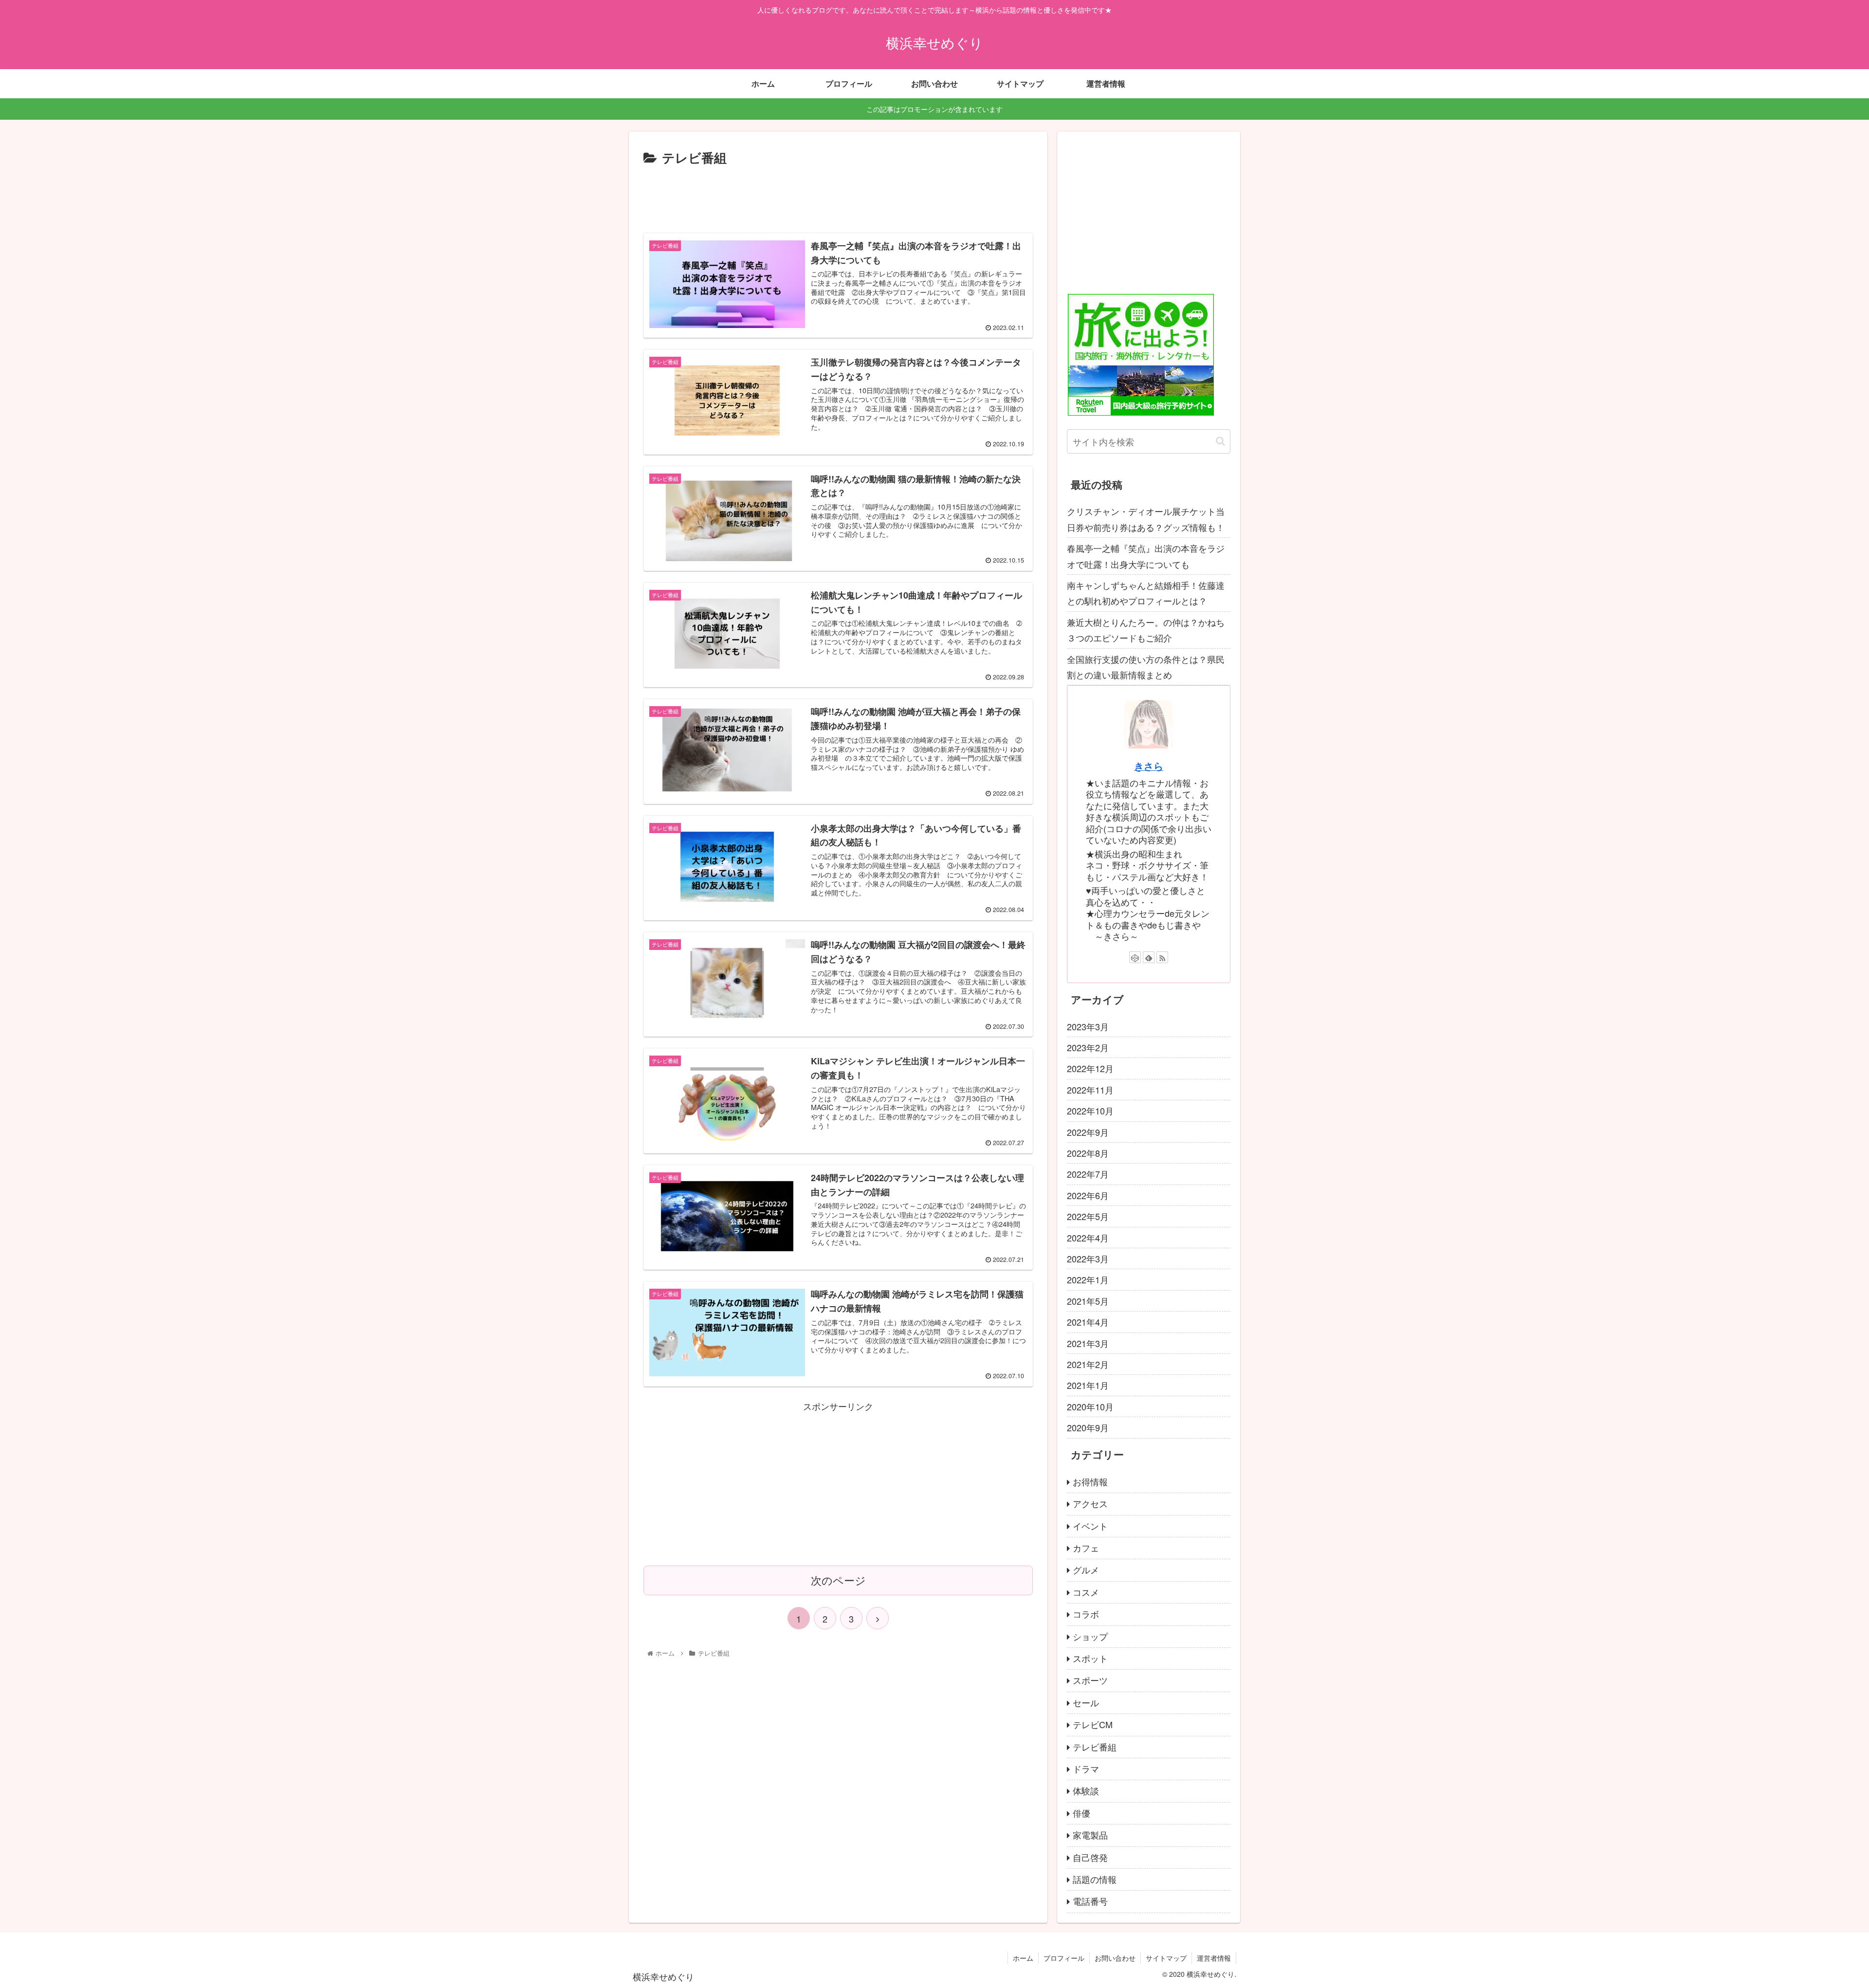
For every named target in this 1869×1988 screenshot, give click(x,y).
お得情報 (1090, 1481)
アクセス (1090, 1503)
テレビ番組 (1095, 1747)
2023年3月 (1088, 1026)
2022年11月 (1090, 1090)
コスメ (1086, 1592)
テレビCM (1093, 1724)
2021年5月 (1088, 1301)
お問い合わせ (1115, 1958)
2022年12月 (1090, 1068)
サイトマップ (1166, 1958)
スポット (1090, 1658)
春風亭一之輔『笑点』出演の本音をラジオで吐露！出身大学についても (1146, 556)
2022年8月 (1088, 1153)
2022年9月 (1088, 1132)
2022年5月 (1088, 1216)
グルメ (1086, 1569)
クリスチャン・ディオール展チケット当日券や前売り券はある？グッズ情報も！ (1146, 519)
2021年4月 (1088, 1322)
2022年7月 (1088, 1174)
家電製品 (1090, 1835)
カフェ (1086, 1548)
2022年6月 (1088, 1195)
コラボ (1086, 1614)
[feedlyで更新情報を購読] (1149, 957)
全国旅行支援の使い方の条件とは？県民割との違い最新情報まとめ (1146, 667)
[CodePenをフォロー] (1135, 957)
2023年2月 (1088, 1047)
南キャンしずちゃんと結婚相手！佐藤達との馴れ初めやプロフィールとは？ (1146, 593)
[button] (1220, 441)
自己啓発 (1090, 1857)
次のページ (838, 1580)
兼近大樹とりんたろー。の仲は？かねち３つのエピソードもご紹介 (1146, 630)
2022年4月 (1088, 1238)
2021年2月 (1088, 1364)
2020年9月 (1088, 1427)
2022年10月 (1090, 1111)
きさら (1149, 766)
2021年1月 (1088, 1385)
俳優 (1081, 1813)
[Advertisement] (838, 195)
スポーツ (1090, 1680)
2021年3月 (1088, 1343)
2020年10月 (1090, 1406)
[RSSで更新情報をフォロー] (1162, 957)
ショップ (1090, 1636)
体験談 (1086, 1790)
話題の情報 (1095, 1879)
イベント (1090, 1526)
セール (1086, 1702)
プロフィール (1064, 1958)
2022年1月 (1088, 1279)
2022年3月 (1088, 1258)
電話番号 (1090, 1901)
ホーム (1023, 1958)
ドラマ (1086, 1769)
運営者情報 (1214, 1958)
